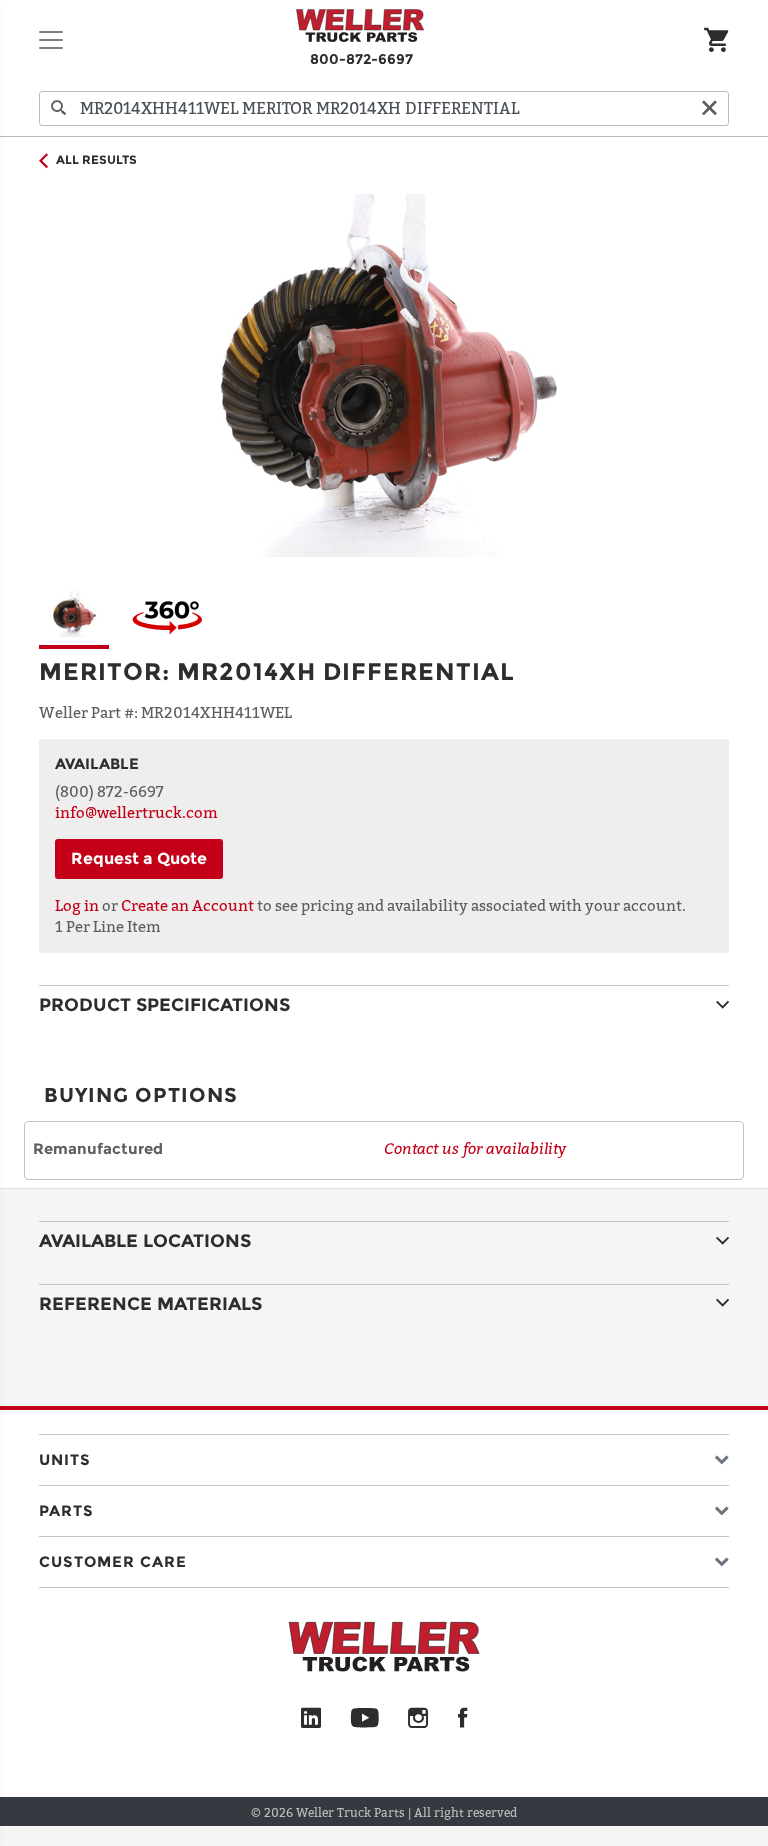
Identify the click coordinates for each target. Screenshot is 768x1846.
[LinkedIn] (311, 1719)
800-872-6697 (361, 59)
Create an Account (187, 905)
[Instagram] (418, 1719)
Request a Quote (139, 858)
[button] (384, 1455)
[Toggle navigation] (51, 40)
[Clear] (709, 108)
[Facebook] (462, 1719)
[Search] (59, 108)
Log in (77, 905)
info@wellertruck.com (136, 812)
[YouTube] (364, 1719)
